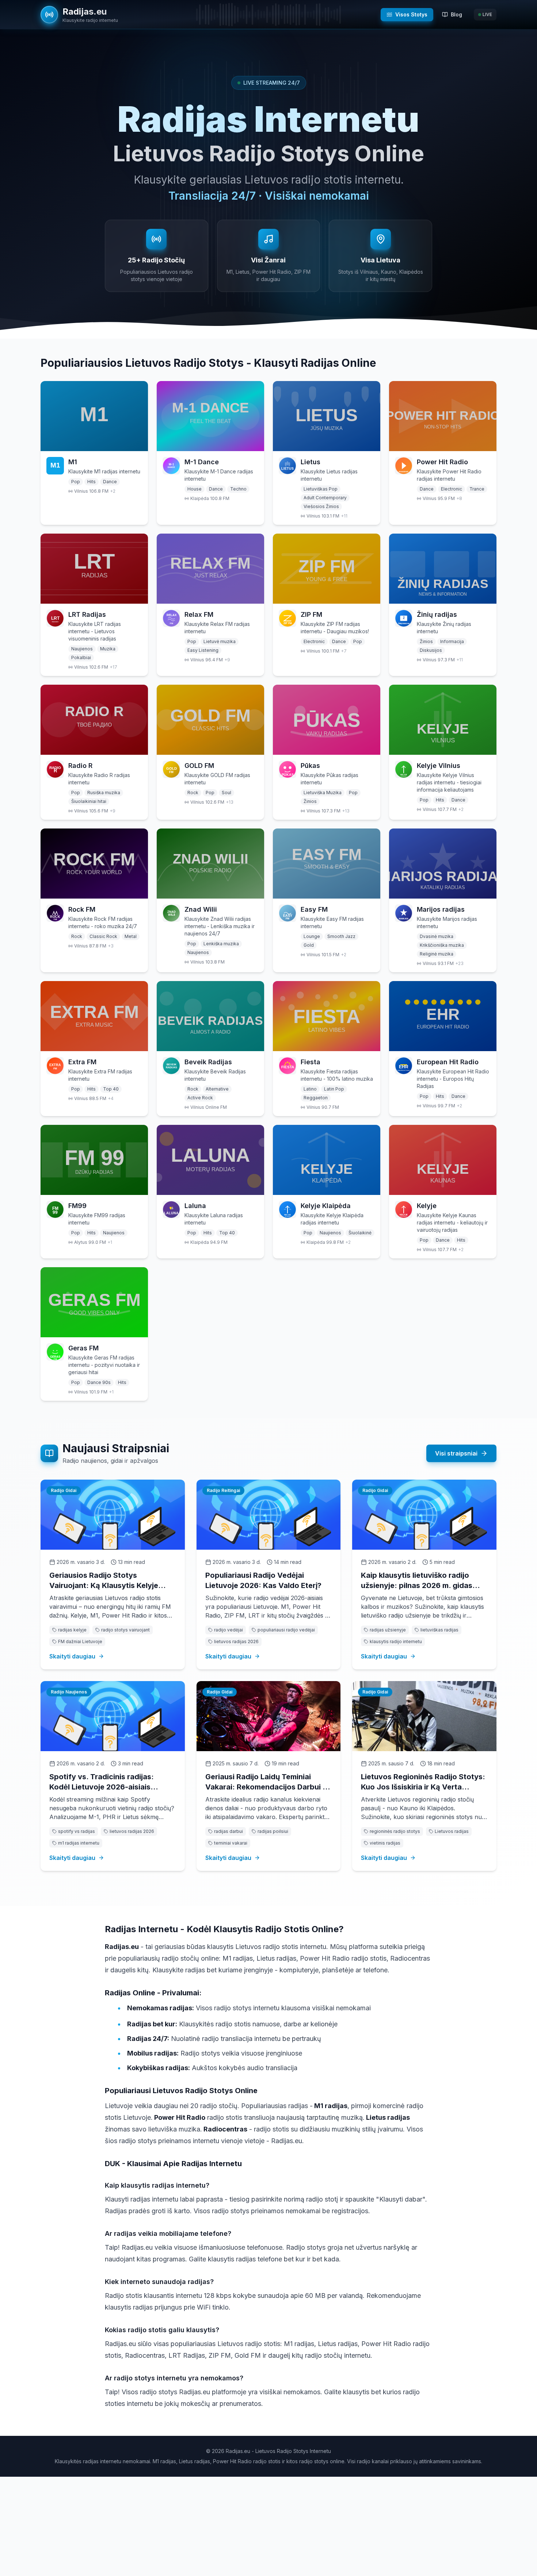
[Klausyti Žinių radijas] (443, 569)
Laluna (195, 1206)
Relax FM (199, 614)
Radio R (80, 766)
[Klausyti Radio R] (94, 720)
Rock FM (82, 909)
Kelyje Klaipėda (326, 1206)
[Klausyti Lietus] (327, 416)
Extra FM (82, 1062)
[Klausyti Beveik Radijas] (210, 1016)
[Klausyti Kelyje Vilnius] (443, 720)
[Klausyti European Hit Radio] (443, 1016)
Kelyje (427, 1206)
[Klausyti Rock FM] (94, 864)
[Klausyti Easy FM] (327, 864)
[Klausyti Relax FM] (210, 569)
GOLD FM (199, 766)
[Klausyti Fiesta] (327, 1016)
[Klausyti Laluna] (210, 1160)
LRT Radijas (87, 614)
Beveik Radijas (208, 1062)
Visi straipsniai (456, 1453)
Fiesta (311, 1062)
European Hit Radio (448, 1062)
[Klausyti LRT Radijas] (94, 569)
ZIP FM (311, 614)
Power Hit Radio (442, 462)
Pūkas (310, 766)
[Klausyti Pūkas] (327, 720)
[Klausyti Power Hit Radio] (443, 416)
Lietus (311, 462)
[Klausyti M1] (94, 416)
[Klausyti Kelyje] (443, 1160)
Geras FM (83, 1348)
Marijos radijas (441, 909)
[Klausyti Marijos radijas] (443, 864)
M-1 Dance (202, 462)
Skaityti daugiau (72, 1656)
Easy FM (314, 909)
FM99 (77, 1206)
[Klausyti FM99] (94, 1160)
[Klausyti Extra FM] (94, 1016)
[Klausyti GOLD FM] (210, 720)
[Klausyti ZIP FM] (327, 569)
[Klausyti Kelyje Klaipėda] (327, 1160)
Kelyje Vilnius (439, 766)
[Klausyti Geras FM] (94, 1302)
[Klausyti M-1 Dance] (210, 416)
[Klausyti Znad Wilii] (210, 864)
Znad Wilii (201, 909)
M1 (73, 462)
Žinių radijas (437, 614)
